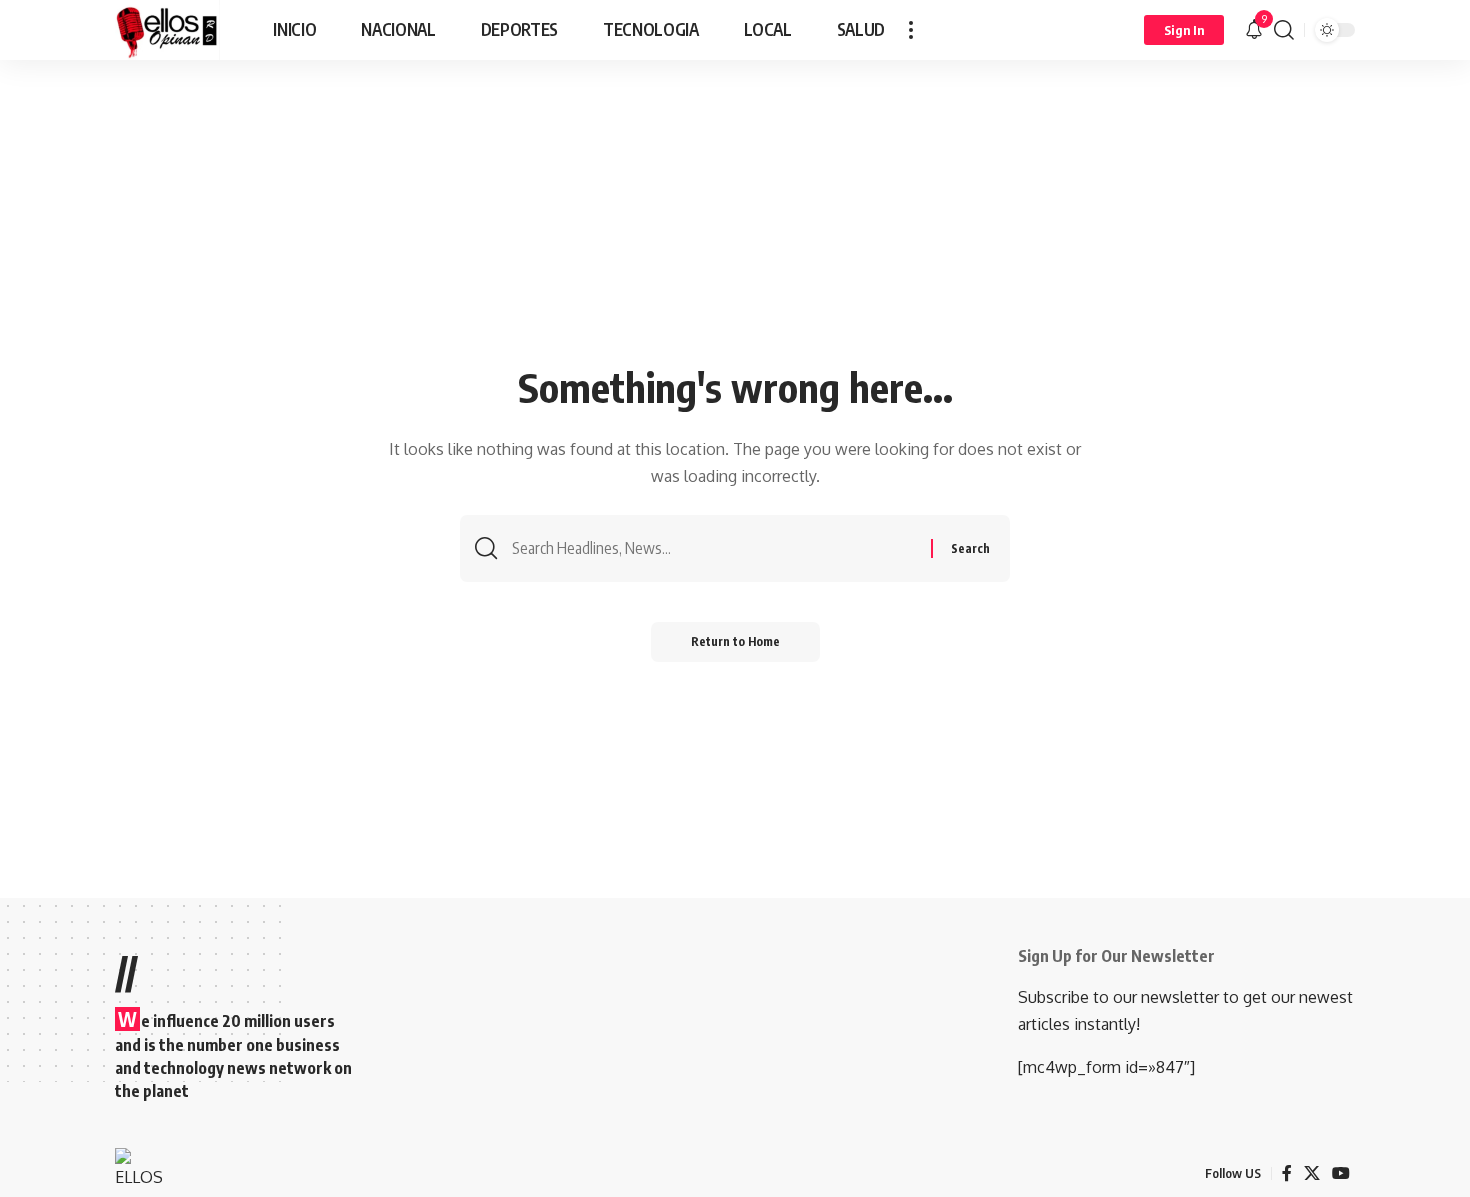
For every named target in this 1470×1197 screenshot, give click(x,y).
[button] (911, 30)
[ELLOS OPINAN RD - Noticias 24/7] (167, 30)
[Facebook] (1287, 1173)
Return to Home (735, 641)
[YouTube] (1341, 1173)
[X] (1312, 1173)
